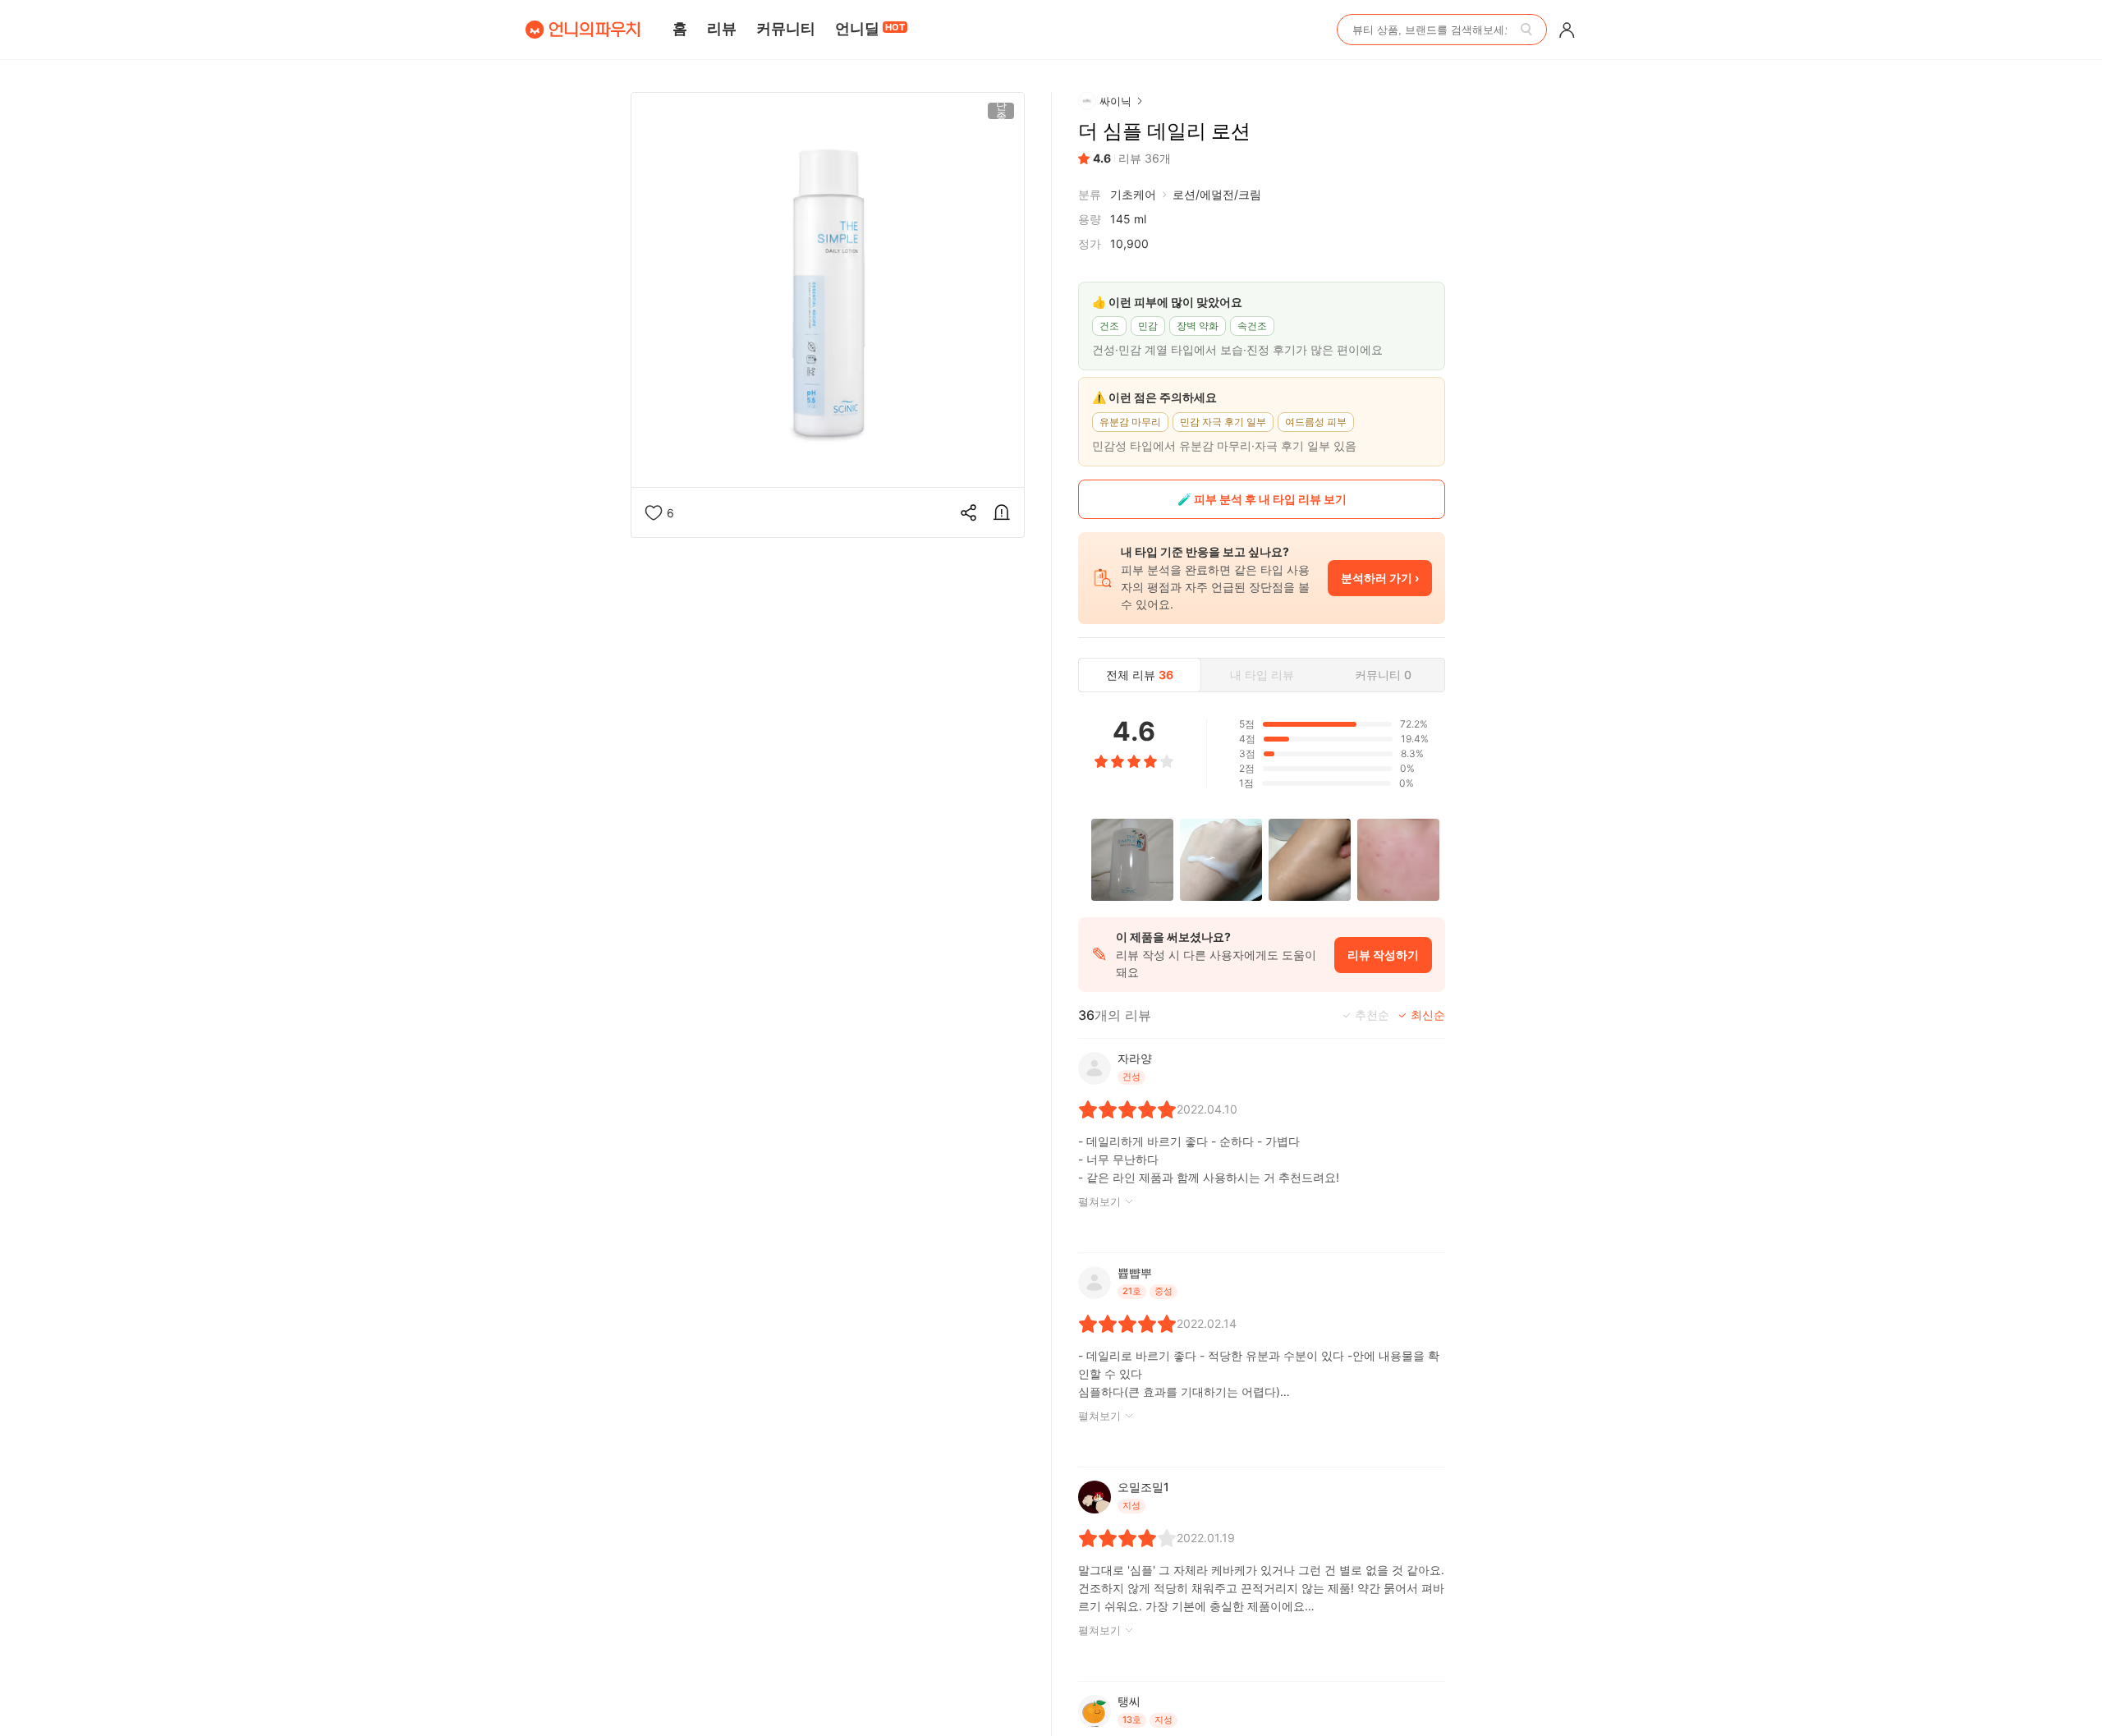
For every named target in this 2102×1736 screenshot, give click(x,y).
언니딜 (870, 28)
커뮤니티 (786, 28)
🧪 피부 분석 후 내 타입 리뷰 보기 (1262, 499)
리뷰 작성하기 (1383, 955)
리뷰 (722, 28)
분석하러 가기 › (1380, 578)
